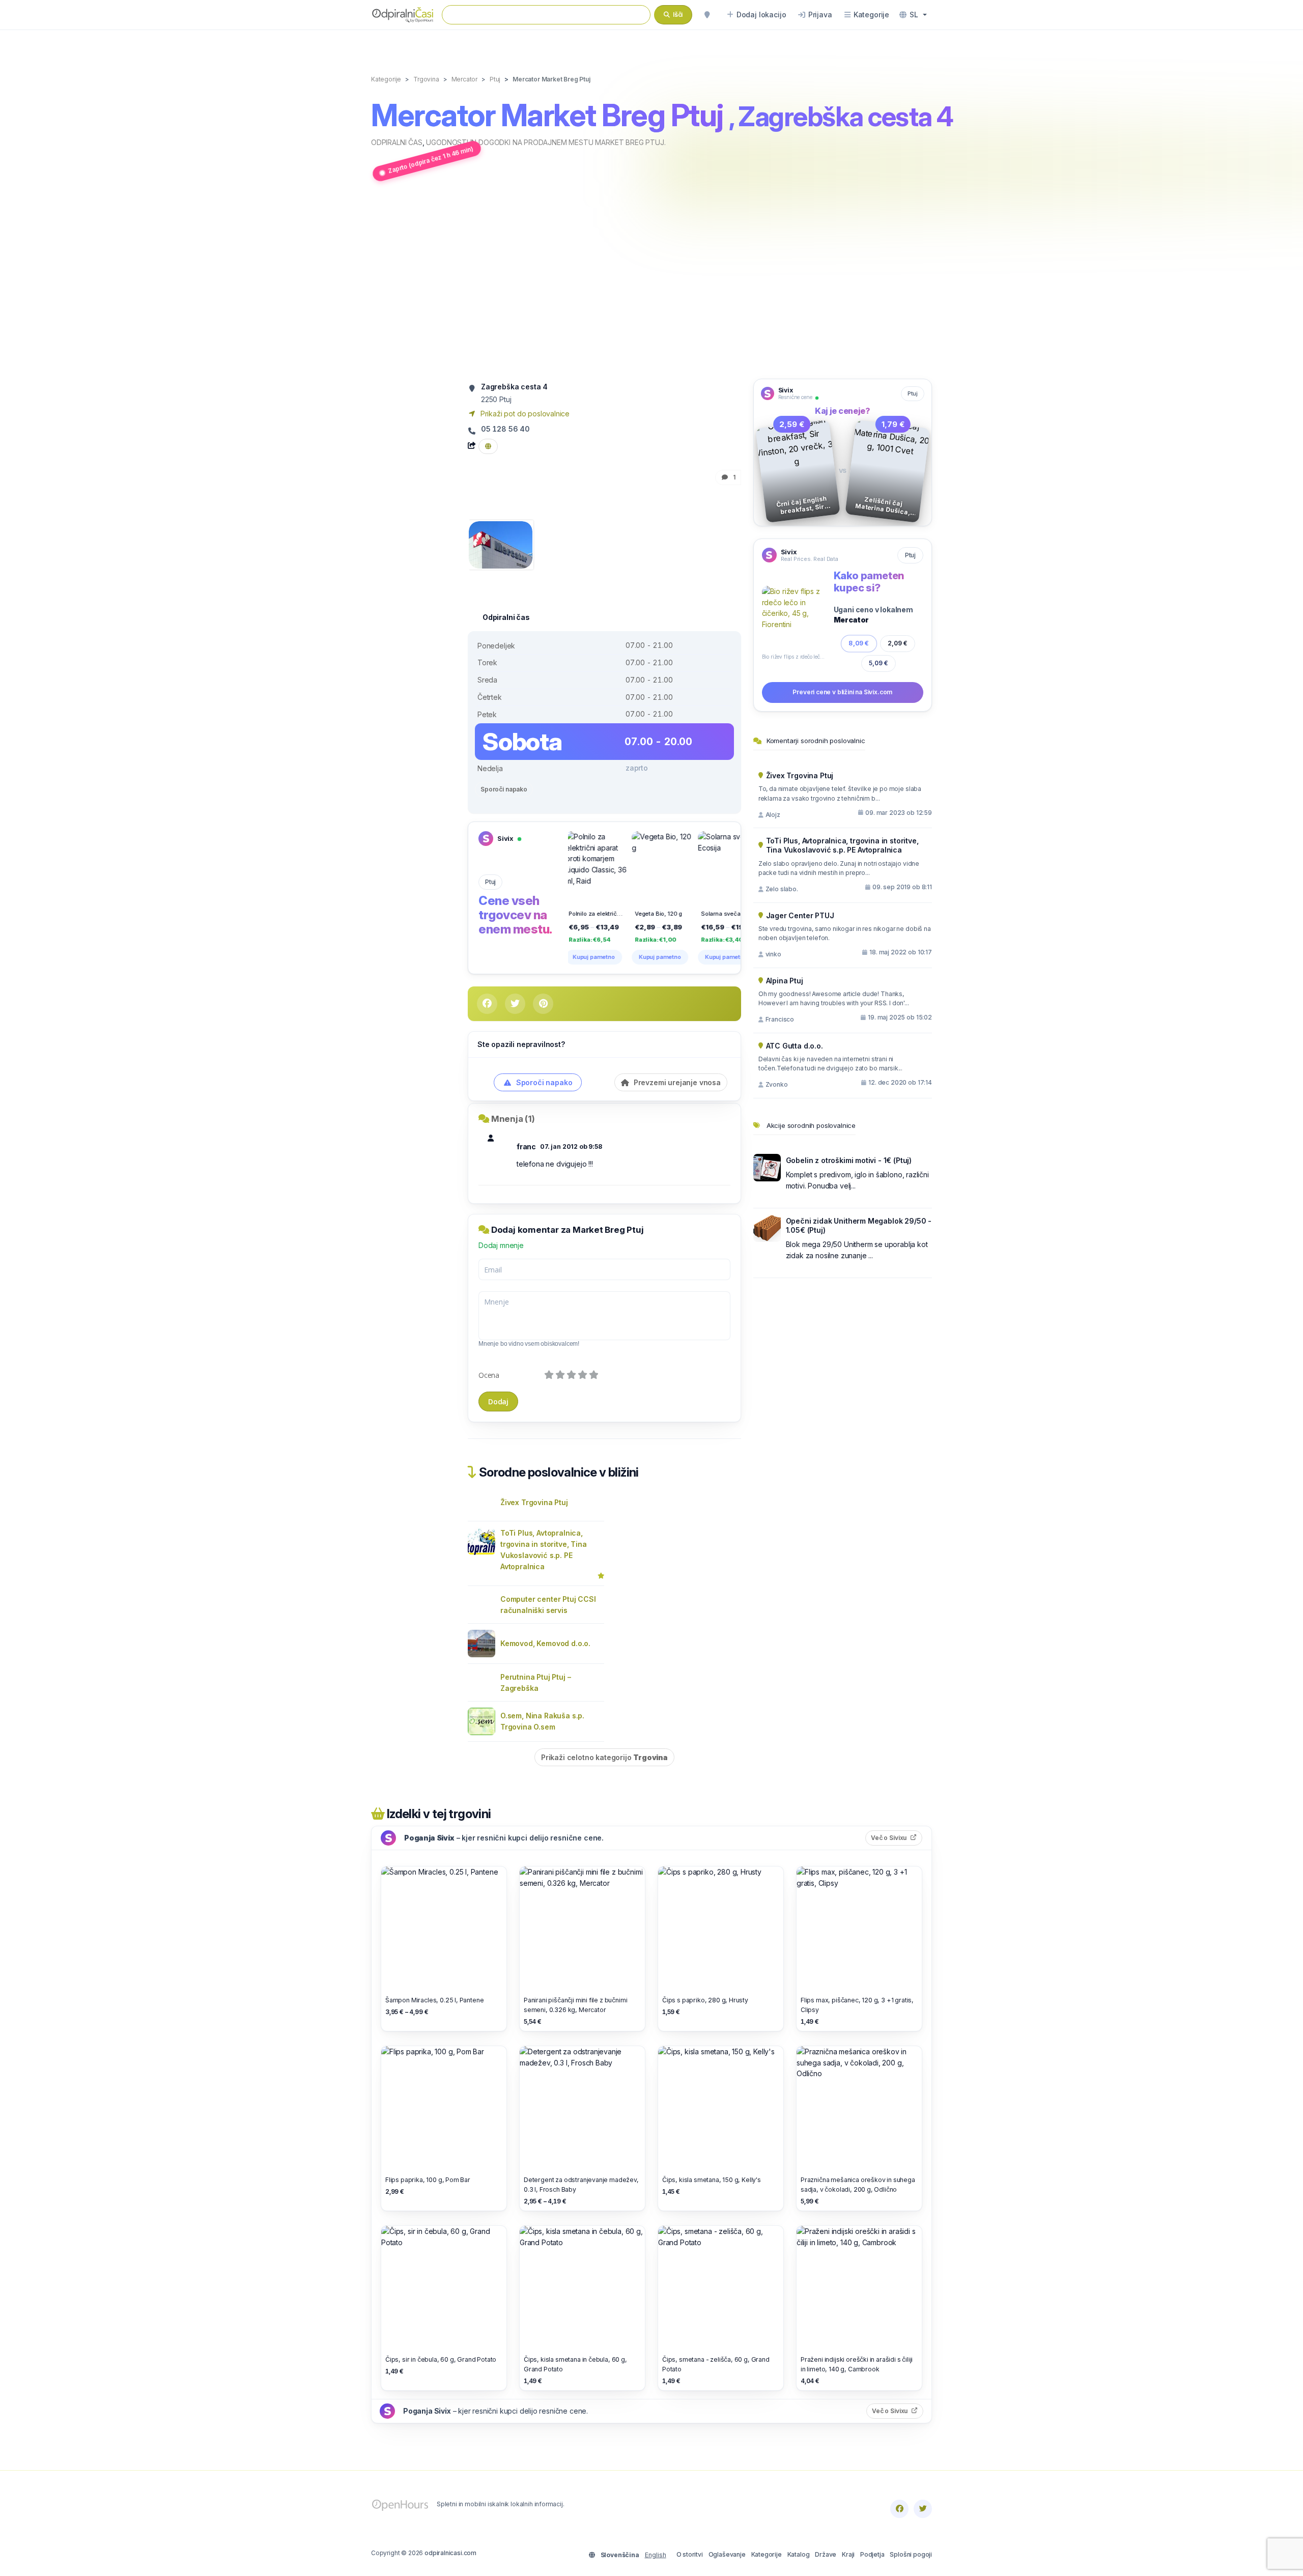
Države (826, 2554)
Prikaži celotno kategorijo (604, 1757)
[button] (913, 15)
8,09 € (859, 643)
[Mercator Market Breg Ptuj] (501, 544)
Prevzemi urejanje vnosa (676, 1082)
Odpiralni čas (397, 142)
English (656, 2555)
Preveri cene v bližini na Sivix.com (842, 692)
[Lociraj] (707, 15)
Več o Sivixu (897, 1837)
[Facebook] (899, 2509)
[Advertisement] (651, 281)
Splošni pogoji (911, 2554)
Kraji (848, 2554)
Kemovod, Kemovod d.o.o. (545, 1643)
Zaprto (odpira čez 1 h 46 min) (431, 160)
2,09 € (898, 643)
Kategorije (767, 2554)
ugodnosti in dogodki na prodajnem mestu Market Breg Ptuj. (546, 142)
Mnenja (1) (513, 1119)
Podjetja (872, 2554)
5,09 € (879, 663)
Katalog (799, 2554)
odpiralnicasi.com (450, 2553)
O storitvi (690, 2554)
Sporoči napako (504, 789)
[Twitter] (923, 2509)
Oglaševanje (727, 2554)
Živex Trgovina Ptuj (534, 1502)
